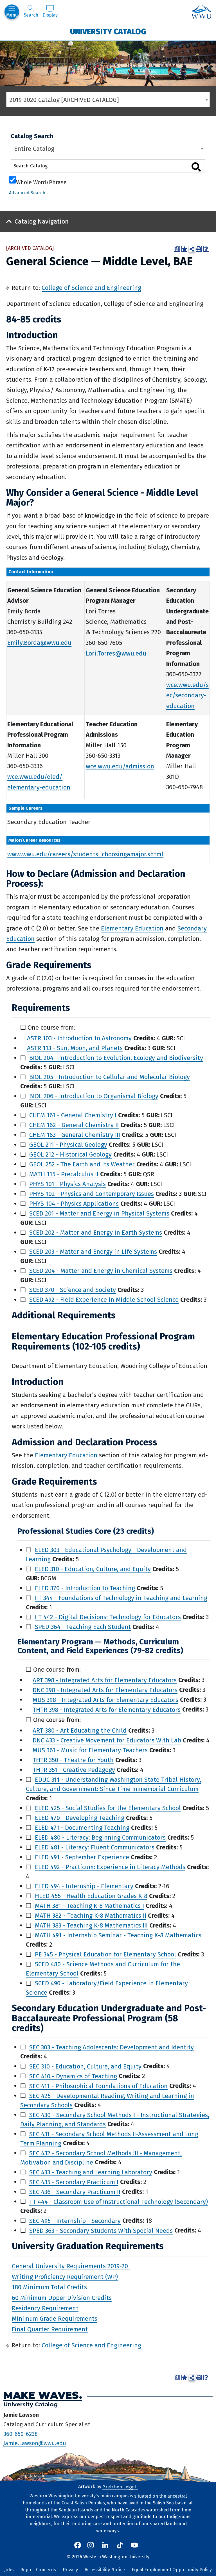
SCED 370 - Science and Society (73, 1290)
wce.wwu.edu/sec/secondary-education (187, 695)
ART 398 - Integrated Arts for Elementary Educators (105, 1680)
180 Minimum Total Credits (49, 2287)
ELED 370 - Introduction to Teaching (85, 1588)
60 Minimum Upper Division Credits (62, 2298)
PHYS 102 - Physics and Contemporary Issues (92, 1194)
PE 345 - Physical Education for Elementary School (105, 1954)
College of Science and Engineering (91, 288)
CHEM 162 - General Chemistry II (74, 1125)
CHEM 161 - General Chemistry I (73, 1115)
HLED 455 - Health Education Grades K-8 (91, 1896)
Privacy (70, 2570)
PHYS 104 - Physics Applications (74, 1204)
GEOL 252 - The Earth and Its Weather (82, 1164)
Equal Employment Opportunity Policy (172, 2570)
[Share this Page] (192, 249)
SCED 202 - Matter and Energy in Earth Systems (96, 1233)
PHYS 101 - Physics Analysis (67, 1184)
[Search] (196, 167)
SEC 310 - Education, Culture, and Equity (85, 2066)
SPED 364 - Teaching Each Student (83, 1627)
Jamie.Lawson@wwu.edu (35, 2443)
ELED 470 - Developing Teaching (80, 1818)
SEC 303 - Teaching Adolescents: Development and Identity (112, 2047)
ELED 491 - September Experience (82, 1857)
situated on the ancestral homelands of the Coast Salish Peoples (105, 2499)
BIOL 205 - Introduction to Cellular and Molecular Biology (110, 1077)
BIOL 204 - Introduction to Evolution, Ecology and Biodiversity (116, 1058)
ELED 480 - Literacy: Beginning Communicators (100, 1837)
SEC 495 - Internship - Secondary (75, 2221)
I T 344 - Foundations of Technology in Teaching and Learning (121, 1598)
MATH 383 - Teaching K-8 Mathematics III (91, 1925)
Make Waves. (43, 2395)
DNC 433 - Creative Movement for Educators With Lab (107, 1740)
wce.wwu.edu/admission (120, 766)
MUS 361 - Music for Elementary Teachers (90, 1750)
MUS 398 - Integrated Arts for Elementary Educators (105, 1700)
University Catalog (108, 31)
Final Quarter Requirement (50, 2329)
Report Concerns (38, 2570)
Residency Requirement (45, 2308)
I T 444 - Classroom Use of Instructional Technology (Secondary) (119, 2201)
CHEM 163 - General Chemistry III (75, 1135)
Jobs (9, 2570)
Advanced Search (27, 193)
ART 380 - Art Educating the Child (80, 1730)
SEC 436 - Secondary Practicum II (75, 2192)
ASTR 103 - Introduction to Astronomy (79, 1038)
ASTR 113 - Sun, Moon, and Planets (75, 1048)
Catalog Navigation (42, 221)
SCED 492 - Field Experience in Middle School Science (104, 1300)
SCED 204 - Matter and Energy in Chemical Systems (101, 1271)
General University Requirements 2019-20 (71, 2266)
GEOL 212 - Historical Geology (70, 1154)
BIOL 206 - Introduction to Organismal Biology (94, 1096)
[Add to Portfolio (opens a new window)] (184, 249)
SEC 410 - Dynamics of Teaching (73, 2076)
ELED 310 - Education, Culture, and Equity (93, 1569)
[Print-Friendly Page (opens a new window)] (199, 249)
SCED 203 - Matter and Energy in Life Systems (93, 1252)
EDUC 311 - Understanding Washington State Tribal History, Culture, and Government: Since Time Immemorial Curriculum (113, 1784)
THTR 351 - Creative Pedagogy (74, 1770)
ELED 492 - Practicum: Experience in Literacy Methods (110, 1867)
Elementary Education (132, 928)
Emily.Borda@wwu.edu (39, 643)
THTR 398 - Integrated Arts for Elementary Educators (107, 1709)
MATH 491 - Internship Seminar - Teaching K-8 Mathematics (118, 1935)
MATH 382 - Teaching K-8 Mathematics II (91, 1916)
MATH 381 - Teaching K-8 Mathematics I (89, 1906)
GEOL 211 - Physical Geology (68, 1145)
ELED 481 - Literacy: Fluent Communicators (95, 1847)
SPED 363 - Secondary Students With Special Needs (101, 2230)
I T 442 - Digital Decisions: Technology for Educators (108, 1617)
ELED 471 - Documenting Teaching (82, 1828)
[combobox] (108, 100)
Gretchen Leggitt (120, 2487)
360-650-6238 (21, 2434)
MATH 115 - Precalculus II (64, 1174)
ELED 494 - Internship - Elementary (84, 1886)
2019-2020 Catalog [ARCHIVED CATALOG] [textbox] (64, 100)
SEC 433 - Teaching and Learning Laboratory (91, 2172)
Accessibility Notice (105, 2570)
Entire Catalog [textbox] (34, 149)
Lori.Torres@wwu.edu (116, 653)
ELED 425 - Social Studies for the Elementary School (108, 1808)
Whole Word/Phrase (41, 182)
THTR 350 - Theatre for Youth (73, 1760)
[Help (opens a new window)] (206, 249)
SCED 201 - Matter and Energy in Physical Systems (99, 1213)
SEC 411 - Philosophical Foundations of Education (98, 2086)
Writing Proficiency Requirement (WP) (65, 2276)
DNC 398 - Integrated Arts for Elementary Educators (105, 1690)
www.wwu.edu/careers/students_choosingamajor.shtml (85, 854)
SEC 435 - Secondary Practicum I (74, 2182)
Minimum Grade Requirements (55, 2319)
